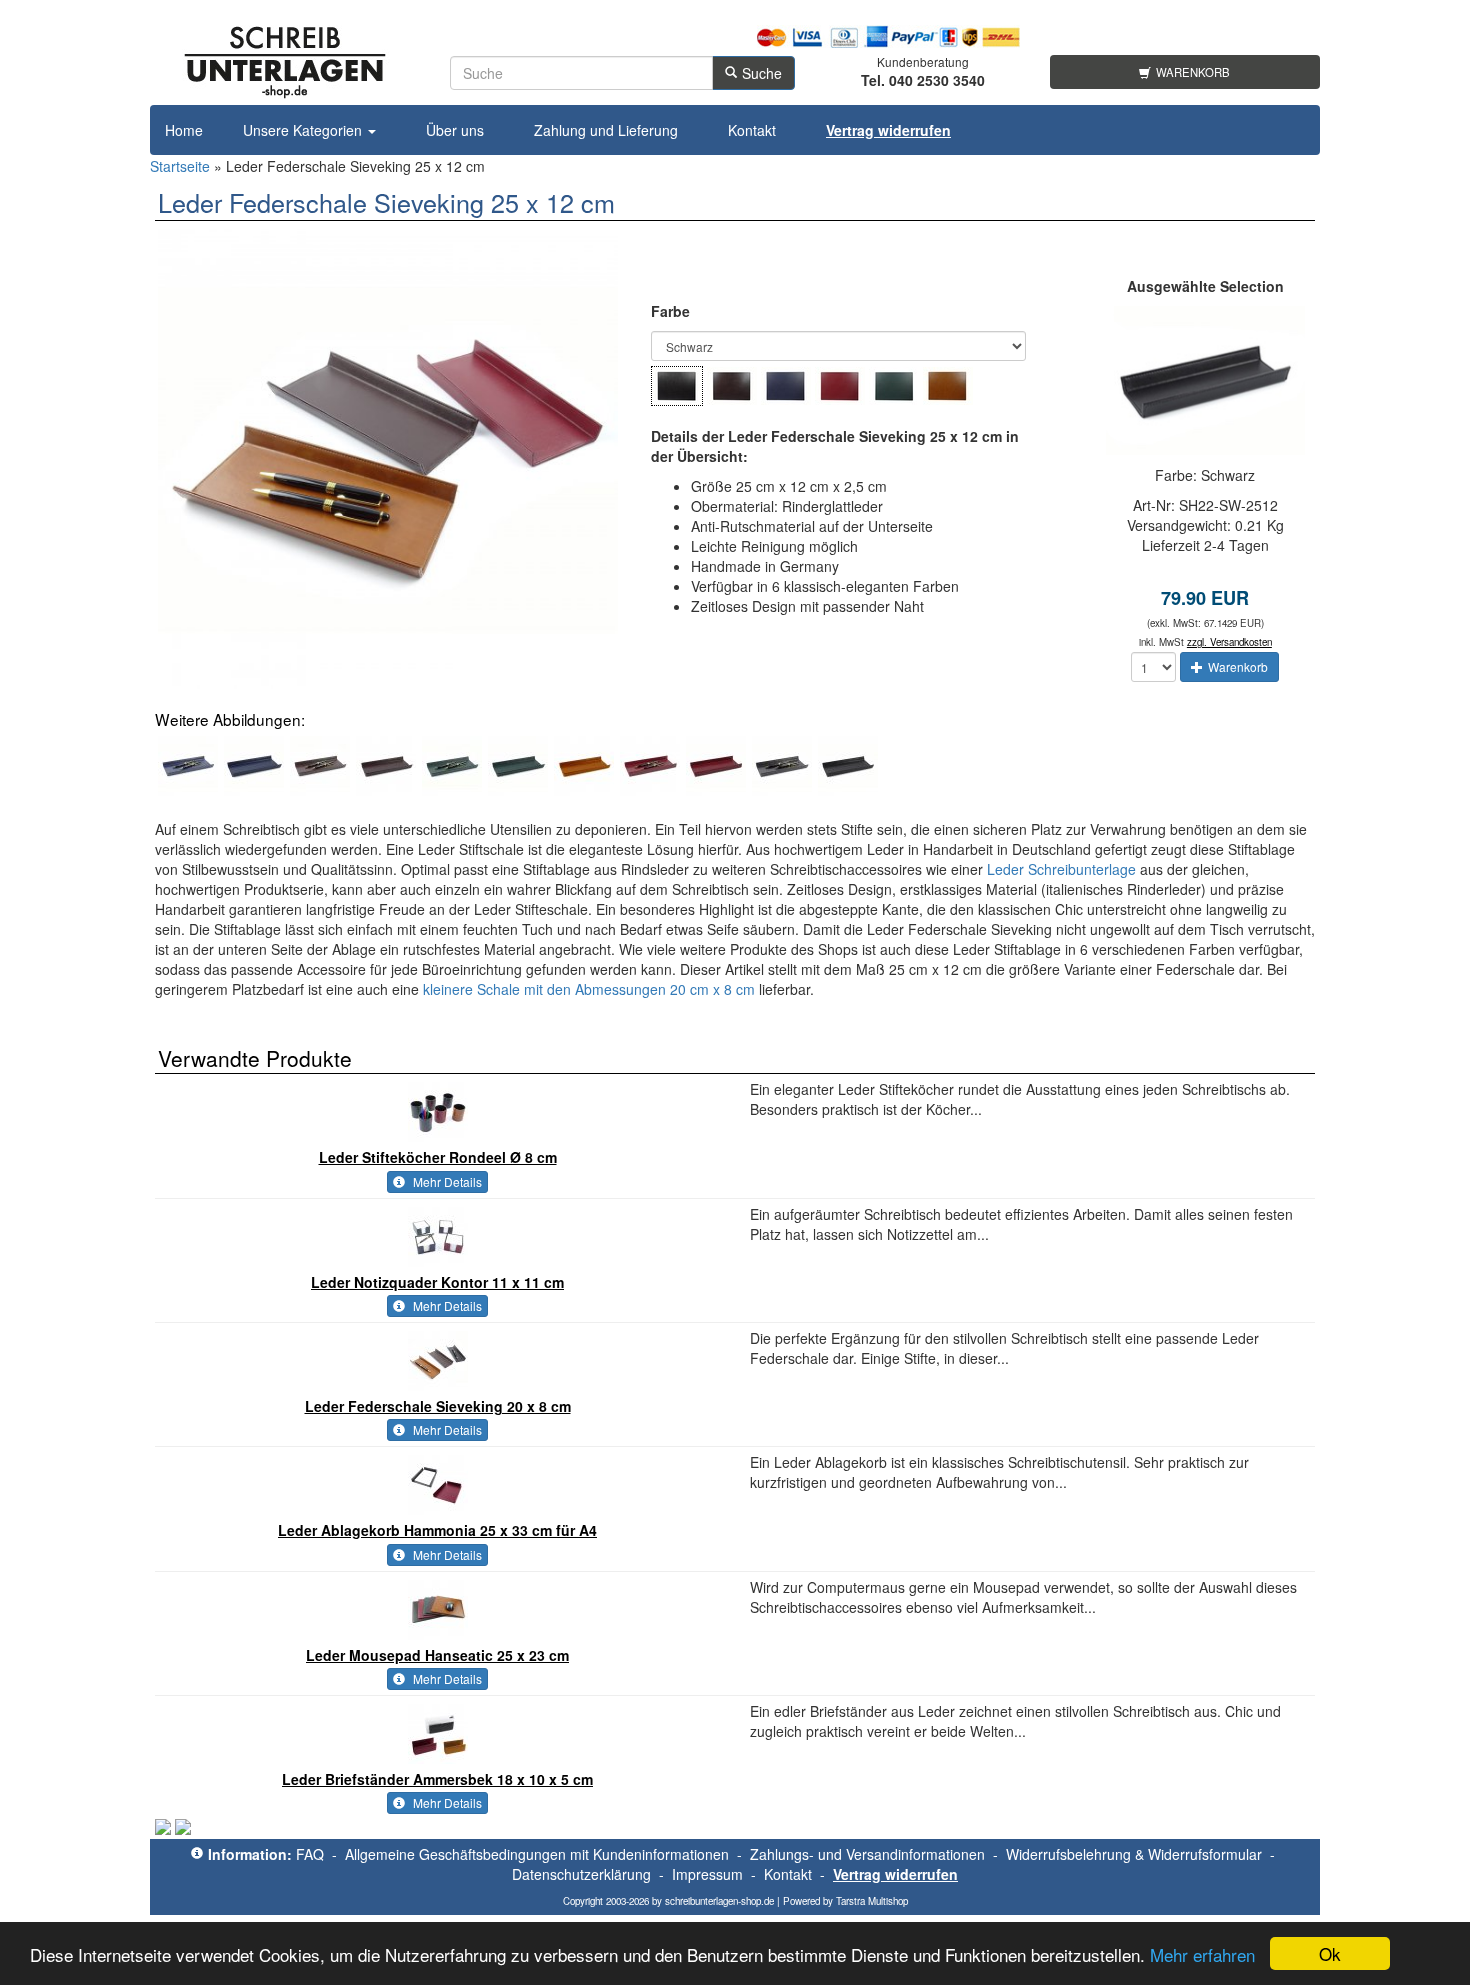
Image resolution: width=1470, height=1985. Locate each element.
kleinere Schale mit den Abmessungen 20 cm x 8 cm (589, 989)
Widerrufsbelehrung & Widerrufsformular (1134, 1854)
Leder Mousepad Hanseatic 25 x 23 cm (437, 1655)
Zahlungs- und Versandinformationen (867, 1854)
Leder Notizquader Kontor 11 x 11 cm (437, 1282)
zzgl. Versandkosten (1229, 642)
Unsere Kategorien (304, 130)
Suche (762, 73)
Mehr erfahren (1202, 1954)
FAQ (310, 1854)
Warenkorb (1193, 72)
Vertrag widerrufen (895, 1874)
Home (184, 130)
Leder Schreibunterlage (1061, 869)
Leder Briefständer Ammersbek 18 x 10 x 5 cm (437, 1779)
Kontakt (752, 130)
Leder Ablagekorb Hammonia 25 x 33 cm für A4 (437, 1530)
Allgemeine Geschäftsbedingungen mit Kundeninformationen (537, 1854)
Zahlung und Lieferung (606, 130)
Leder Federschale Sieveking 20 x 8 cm (438, 1406)
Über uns (455, 130)
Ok (1330, 1953)
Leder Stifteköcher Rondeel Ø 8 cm (438, 1157)
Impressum (707, 1874)
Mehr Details (446, 1181)
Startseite (180, 166)
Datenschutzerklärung (581, 1874)
